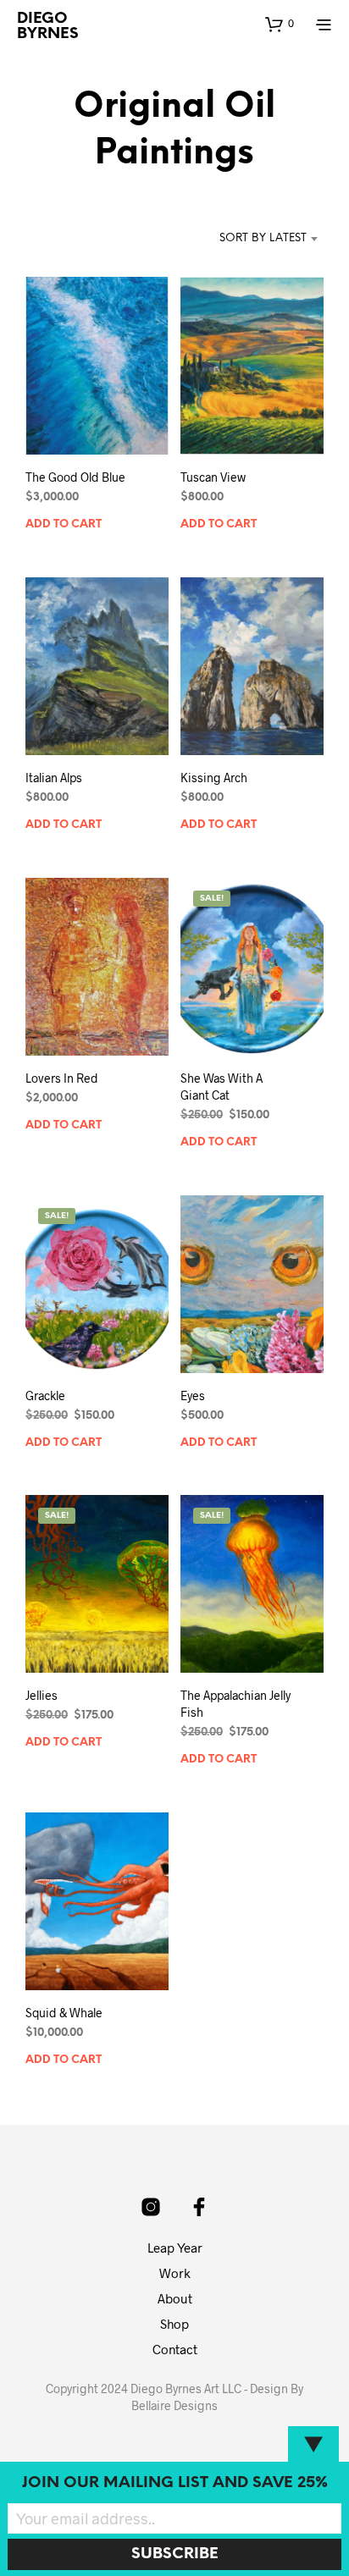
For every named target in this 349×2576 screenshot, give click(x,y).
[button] (280, 24)
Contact (175, 2349)
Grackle (45, 1396)
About (175, 2298)
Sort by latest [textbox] (263, 238)
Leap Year (175, 2248)
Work (175, 2273)
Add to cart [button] (64, 524)
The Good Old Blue (75, 477)
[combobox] (246, 239)
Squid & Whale (64, 2013)
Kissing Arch (214, 778)
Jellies (42, 1695)
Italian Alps (54, 778)
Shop (174, 2324)
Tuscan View (213, 477)
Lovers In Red (62, 1078)
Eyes (193, 1396)
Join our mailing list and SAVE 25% (175, 2483)
